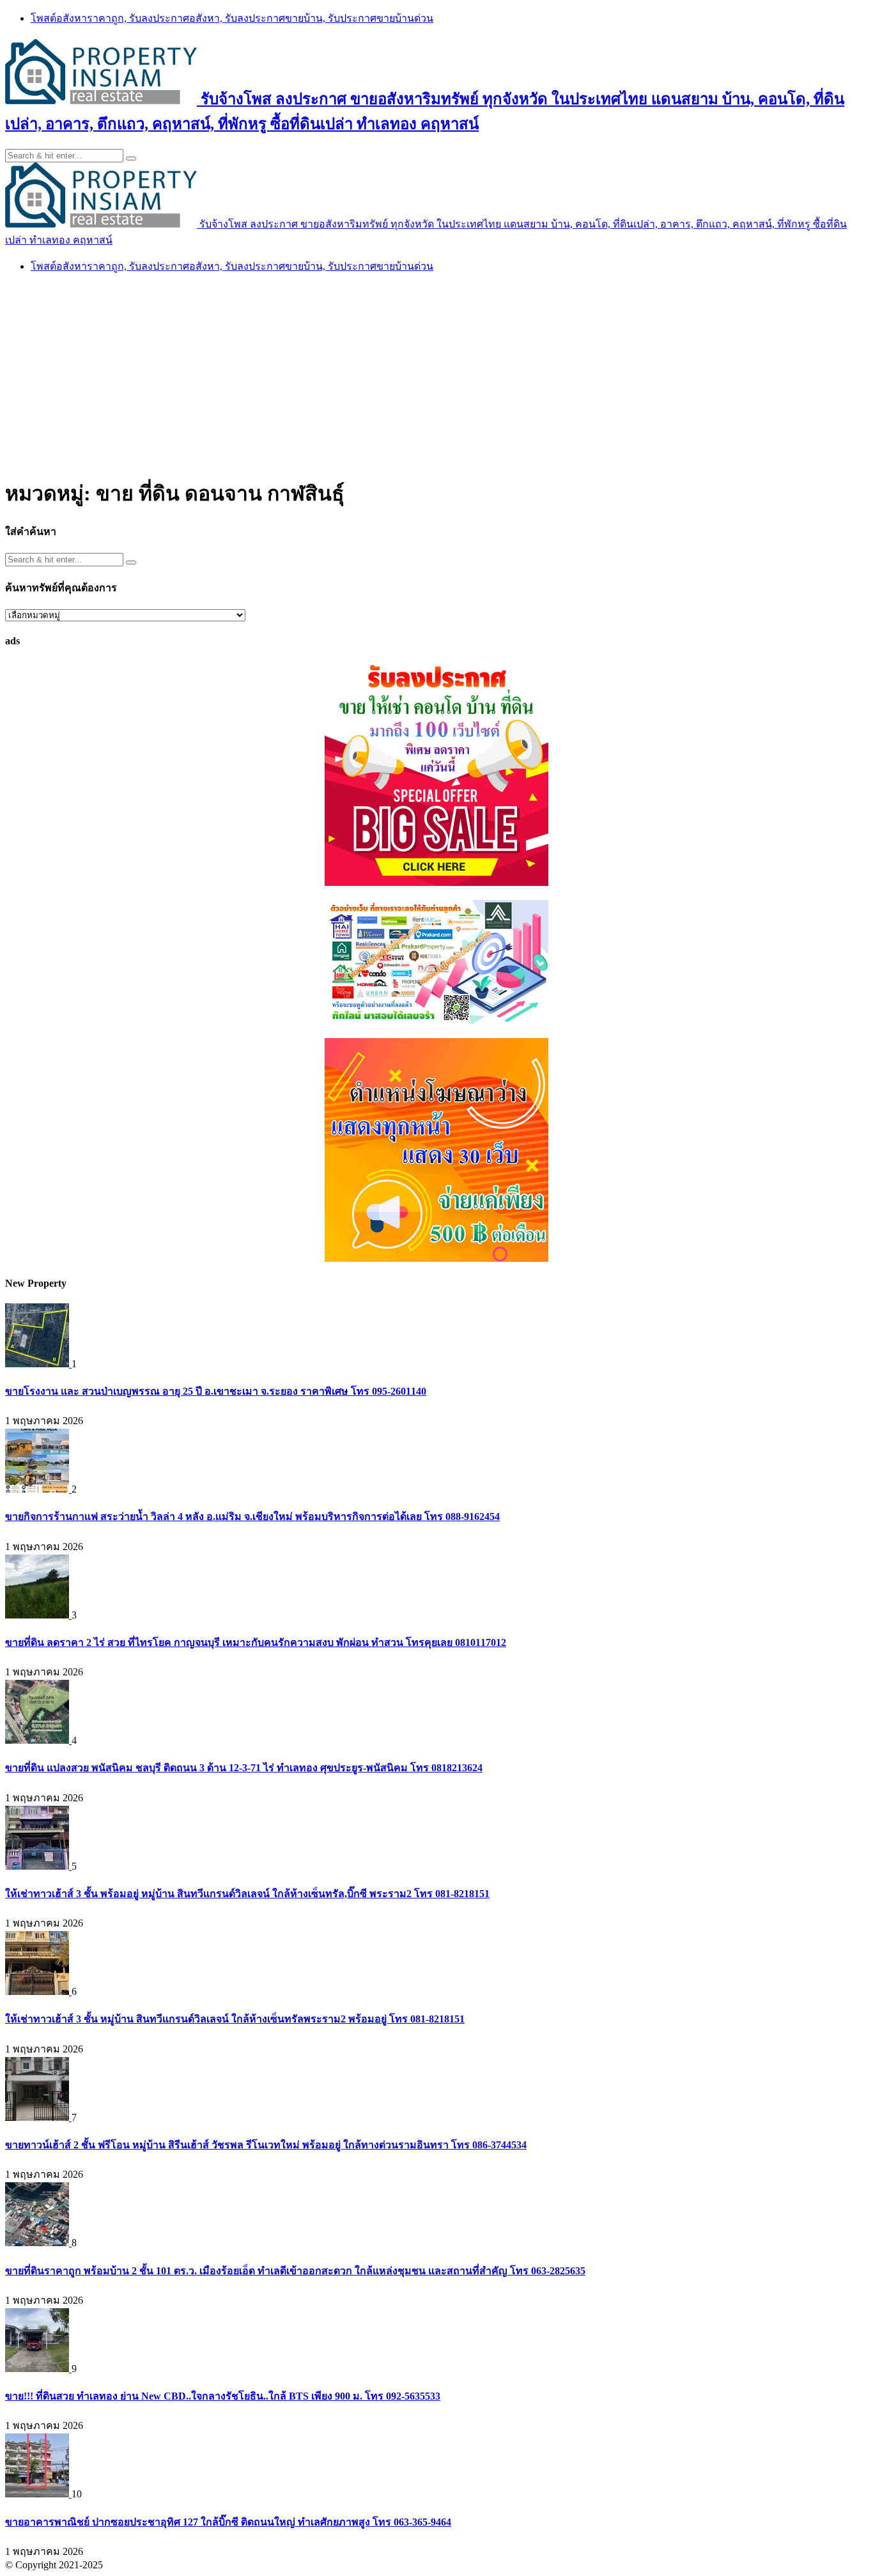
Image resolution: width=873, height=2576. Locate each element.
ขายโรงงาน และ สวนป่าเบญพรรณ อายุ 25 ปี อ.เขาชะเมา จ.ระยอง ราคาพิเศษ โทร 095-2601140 (216, 1391)
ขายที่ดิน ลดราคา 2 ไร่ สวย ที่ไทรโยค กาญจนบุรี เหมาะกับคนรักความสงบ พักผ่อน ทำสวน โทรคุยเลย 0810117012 (256, 1642)
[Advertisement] (436, 374)
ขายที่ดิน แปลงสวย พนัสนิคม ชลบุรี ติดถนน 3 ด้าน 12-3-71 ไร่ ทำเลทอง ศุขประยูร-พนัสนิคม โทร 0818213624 (244, 1768)
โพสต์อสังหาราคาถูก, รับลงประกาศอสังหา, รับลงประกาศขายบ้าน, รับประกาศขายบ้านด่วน (232, 18)
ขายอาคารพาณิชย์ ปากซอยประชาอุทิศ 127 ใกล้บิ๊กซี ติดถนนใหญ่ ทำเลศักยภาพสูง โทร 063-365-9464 (228, 2522)
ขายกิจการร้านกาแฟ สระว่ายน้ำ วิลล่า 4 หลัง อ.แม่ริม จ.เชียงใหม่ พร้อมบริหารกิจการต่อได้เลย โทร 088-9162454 (252, 1517)
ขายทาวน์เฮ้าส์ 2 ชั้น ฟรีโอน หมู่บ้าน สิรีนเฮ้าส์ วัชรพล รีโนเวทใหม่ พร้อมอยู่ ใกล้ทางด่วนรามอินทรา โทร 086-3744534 (266, 2145)
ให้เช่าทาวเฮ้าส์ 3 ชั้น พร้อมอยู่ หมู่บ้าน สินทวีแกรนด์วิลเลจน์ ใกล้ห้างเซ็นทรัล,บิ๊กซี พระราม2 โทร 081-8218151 (247, 1894)
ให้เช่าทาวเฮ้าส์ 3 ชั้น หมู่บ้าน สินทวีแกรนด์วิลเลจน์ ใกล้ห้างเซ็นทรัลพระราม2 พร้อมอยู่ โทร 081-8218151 (235, 2019)
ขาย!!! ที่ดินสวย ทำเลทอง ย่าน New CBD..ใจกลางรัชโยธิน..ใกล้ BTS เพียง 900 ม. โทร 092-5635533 (223, 2396)
